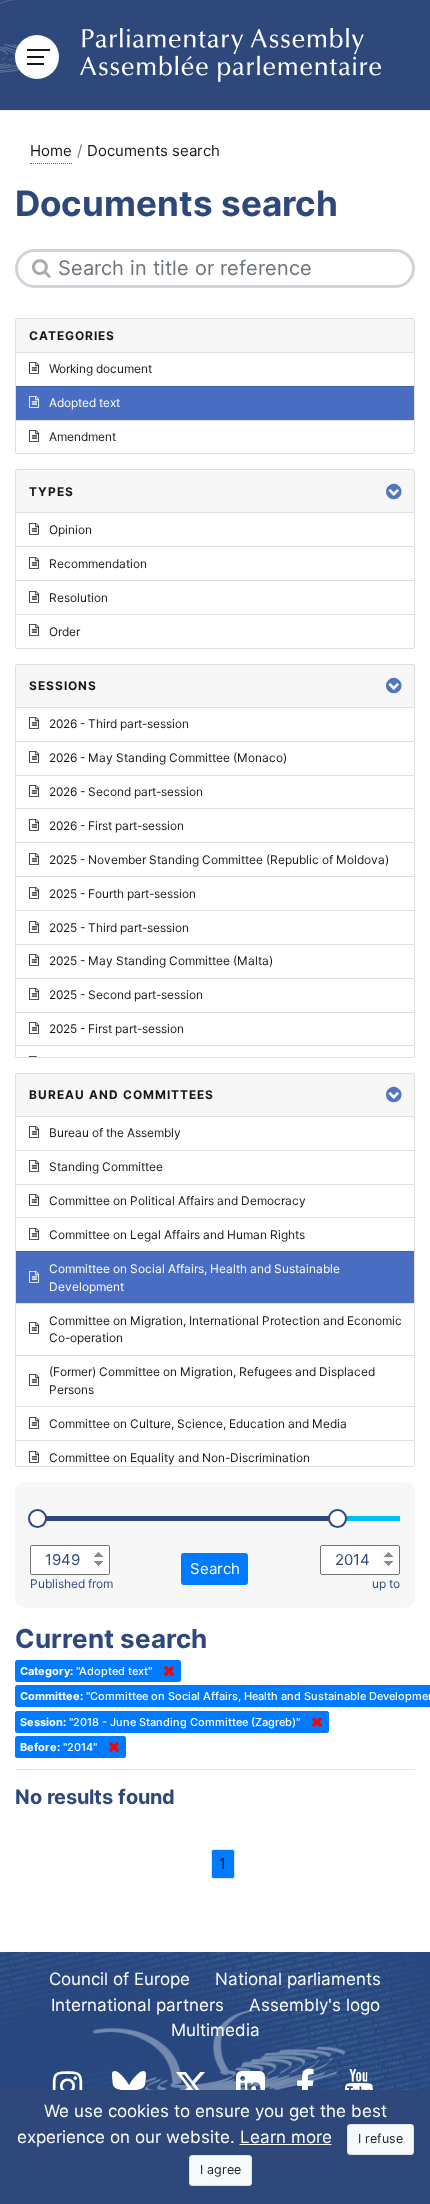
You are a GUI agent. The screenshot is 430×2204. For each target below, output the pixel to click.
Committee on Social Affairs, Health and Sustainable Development (194, 1277)
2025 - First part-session (116, 1028)
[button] (394, 491)
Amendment (82, 436)
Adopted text (84, 402)
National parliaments (298, 1979)
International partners (137, 2005)
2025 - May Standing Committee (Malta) (161, 960)
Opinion (70, 529)
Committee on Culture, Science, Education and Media (198, 1423)
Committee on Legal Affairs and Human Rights (177, 1234)
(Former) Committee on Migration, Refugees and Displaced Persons (212, 1380)
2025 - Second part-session (126, 994)
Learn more (286, 2137)
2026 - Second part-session (126, 791)
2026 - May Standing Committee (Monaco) (168, 757)
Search (215, 1568)
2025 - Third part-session (119, 927)
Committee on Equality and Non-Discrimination (179, 1457)
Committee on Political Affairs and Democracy (177, 1200)
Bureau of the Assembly (115, 1132)
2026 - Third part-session (119, 723)
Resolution (78, 597)
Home (51, 150)
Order (64, 631)
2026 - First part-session (116, 825)
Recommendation (98, 563)
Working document (100, 368)
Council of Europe (119, 1979)
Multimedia (215, 2030)
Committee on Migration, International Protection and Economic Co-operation (225, 1329)
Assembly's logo (314, 2005)
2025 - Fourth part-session (122, 893)
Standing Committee (106, 1166)
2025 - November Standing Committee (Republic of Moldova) (219, 859)
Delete (165, 1671)
